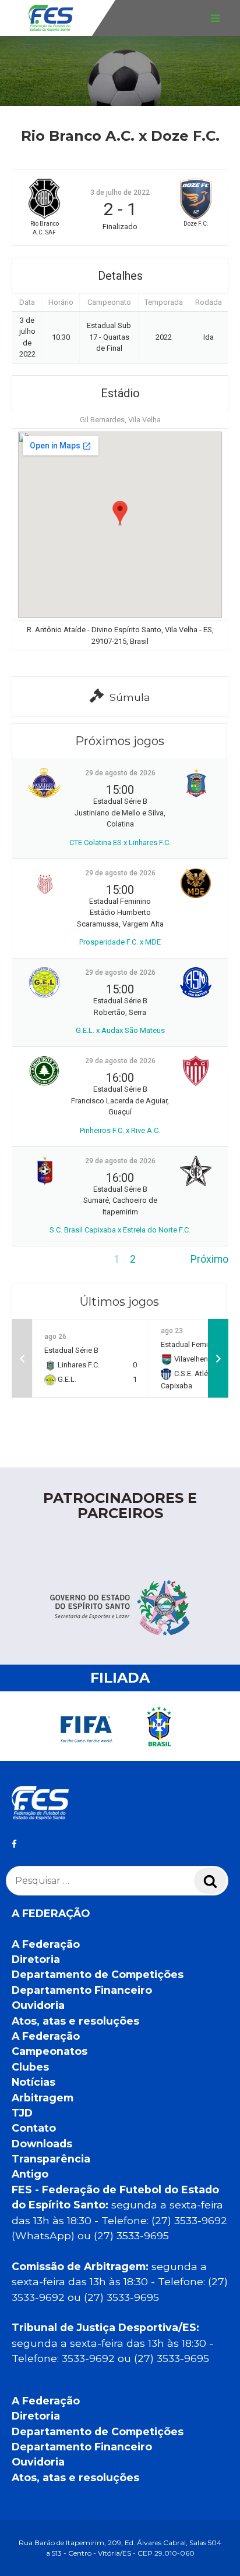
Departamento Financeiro (82, 1990)
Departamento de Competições (98, 1974)
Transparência (51, 2159)
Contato (34, 2128)
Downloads (42, 2144)
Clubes (30, 2067)
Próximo (209, 1259)
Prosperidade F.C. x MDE (120, 942)
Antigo (30, 2174)
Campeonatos (50, 2051)
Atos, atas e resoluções (75, 2021)
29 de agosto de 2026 (120, 773)
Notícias (33, 2082)
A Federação (46, 1944)
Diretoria (36, 1959)
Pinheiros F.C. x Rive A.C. (120, 1130)
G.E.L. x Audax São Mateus (120, 1030)
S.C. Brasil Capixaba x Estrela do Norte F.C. (120, 1230)
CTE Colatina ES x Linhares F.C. (120, 842)
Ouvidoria (38, 2005)
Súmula (130, 697)
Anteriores (36, 1259)
